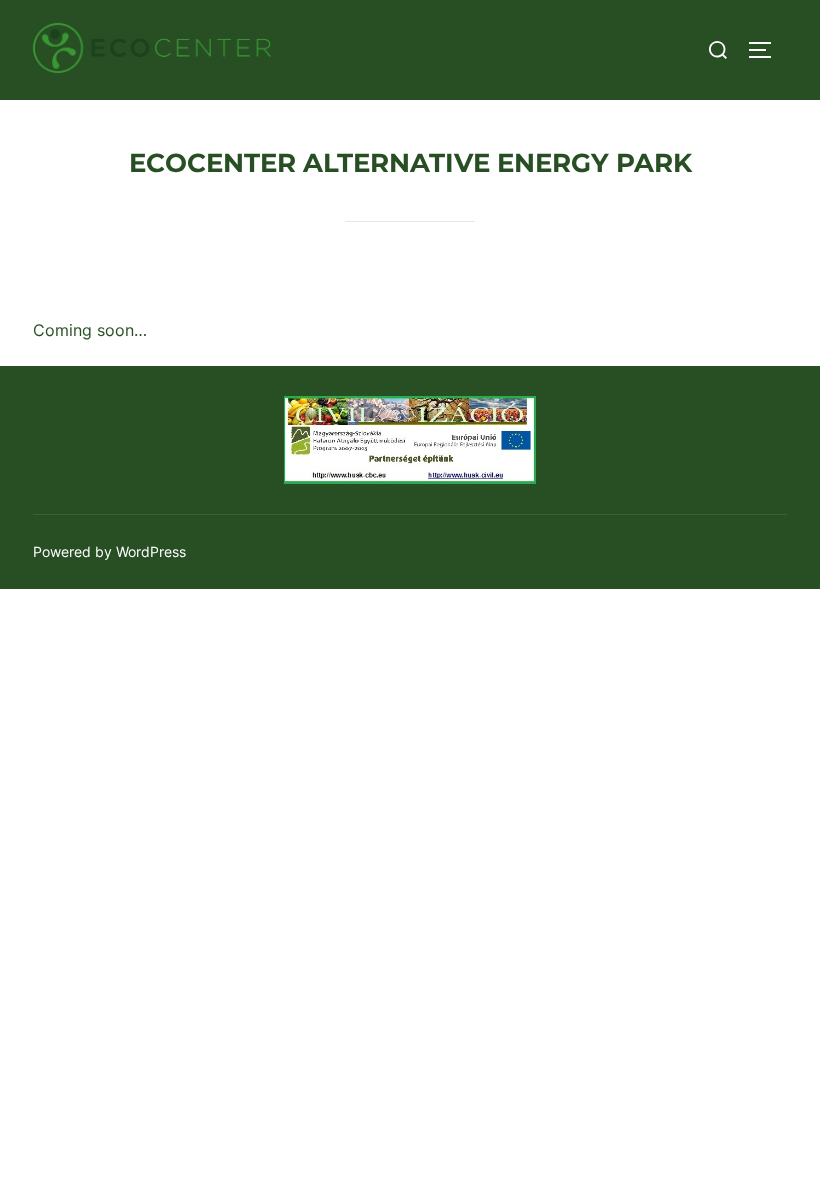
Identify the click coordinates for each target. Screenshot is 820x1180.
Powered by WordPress (109, 551)
